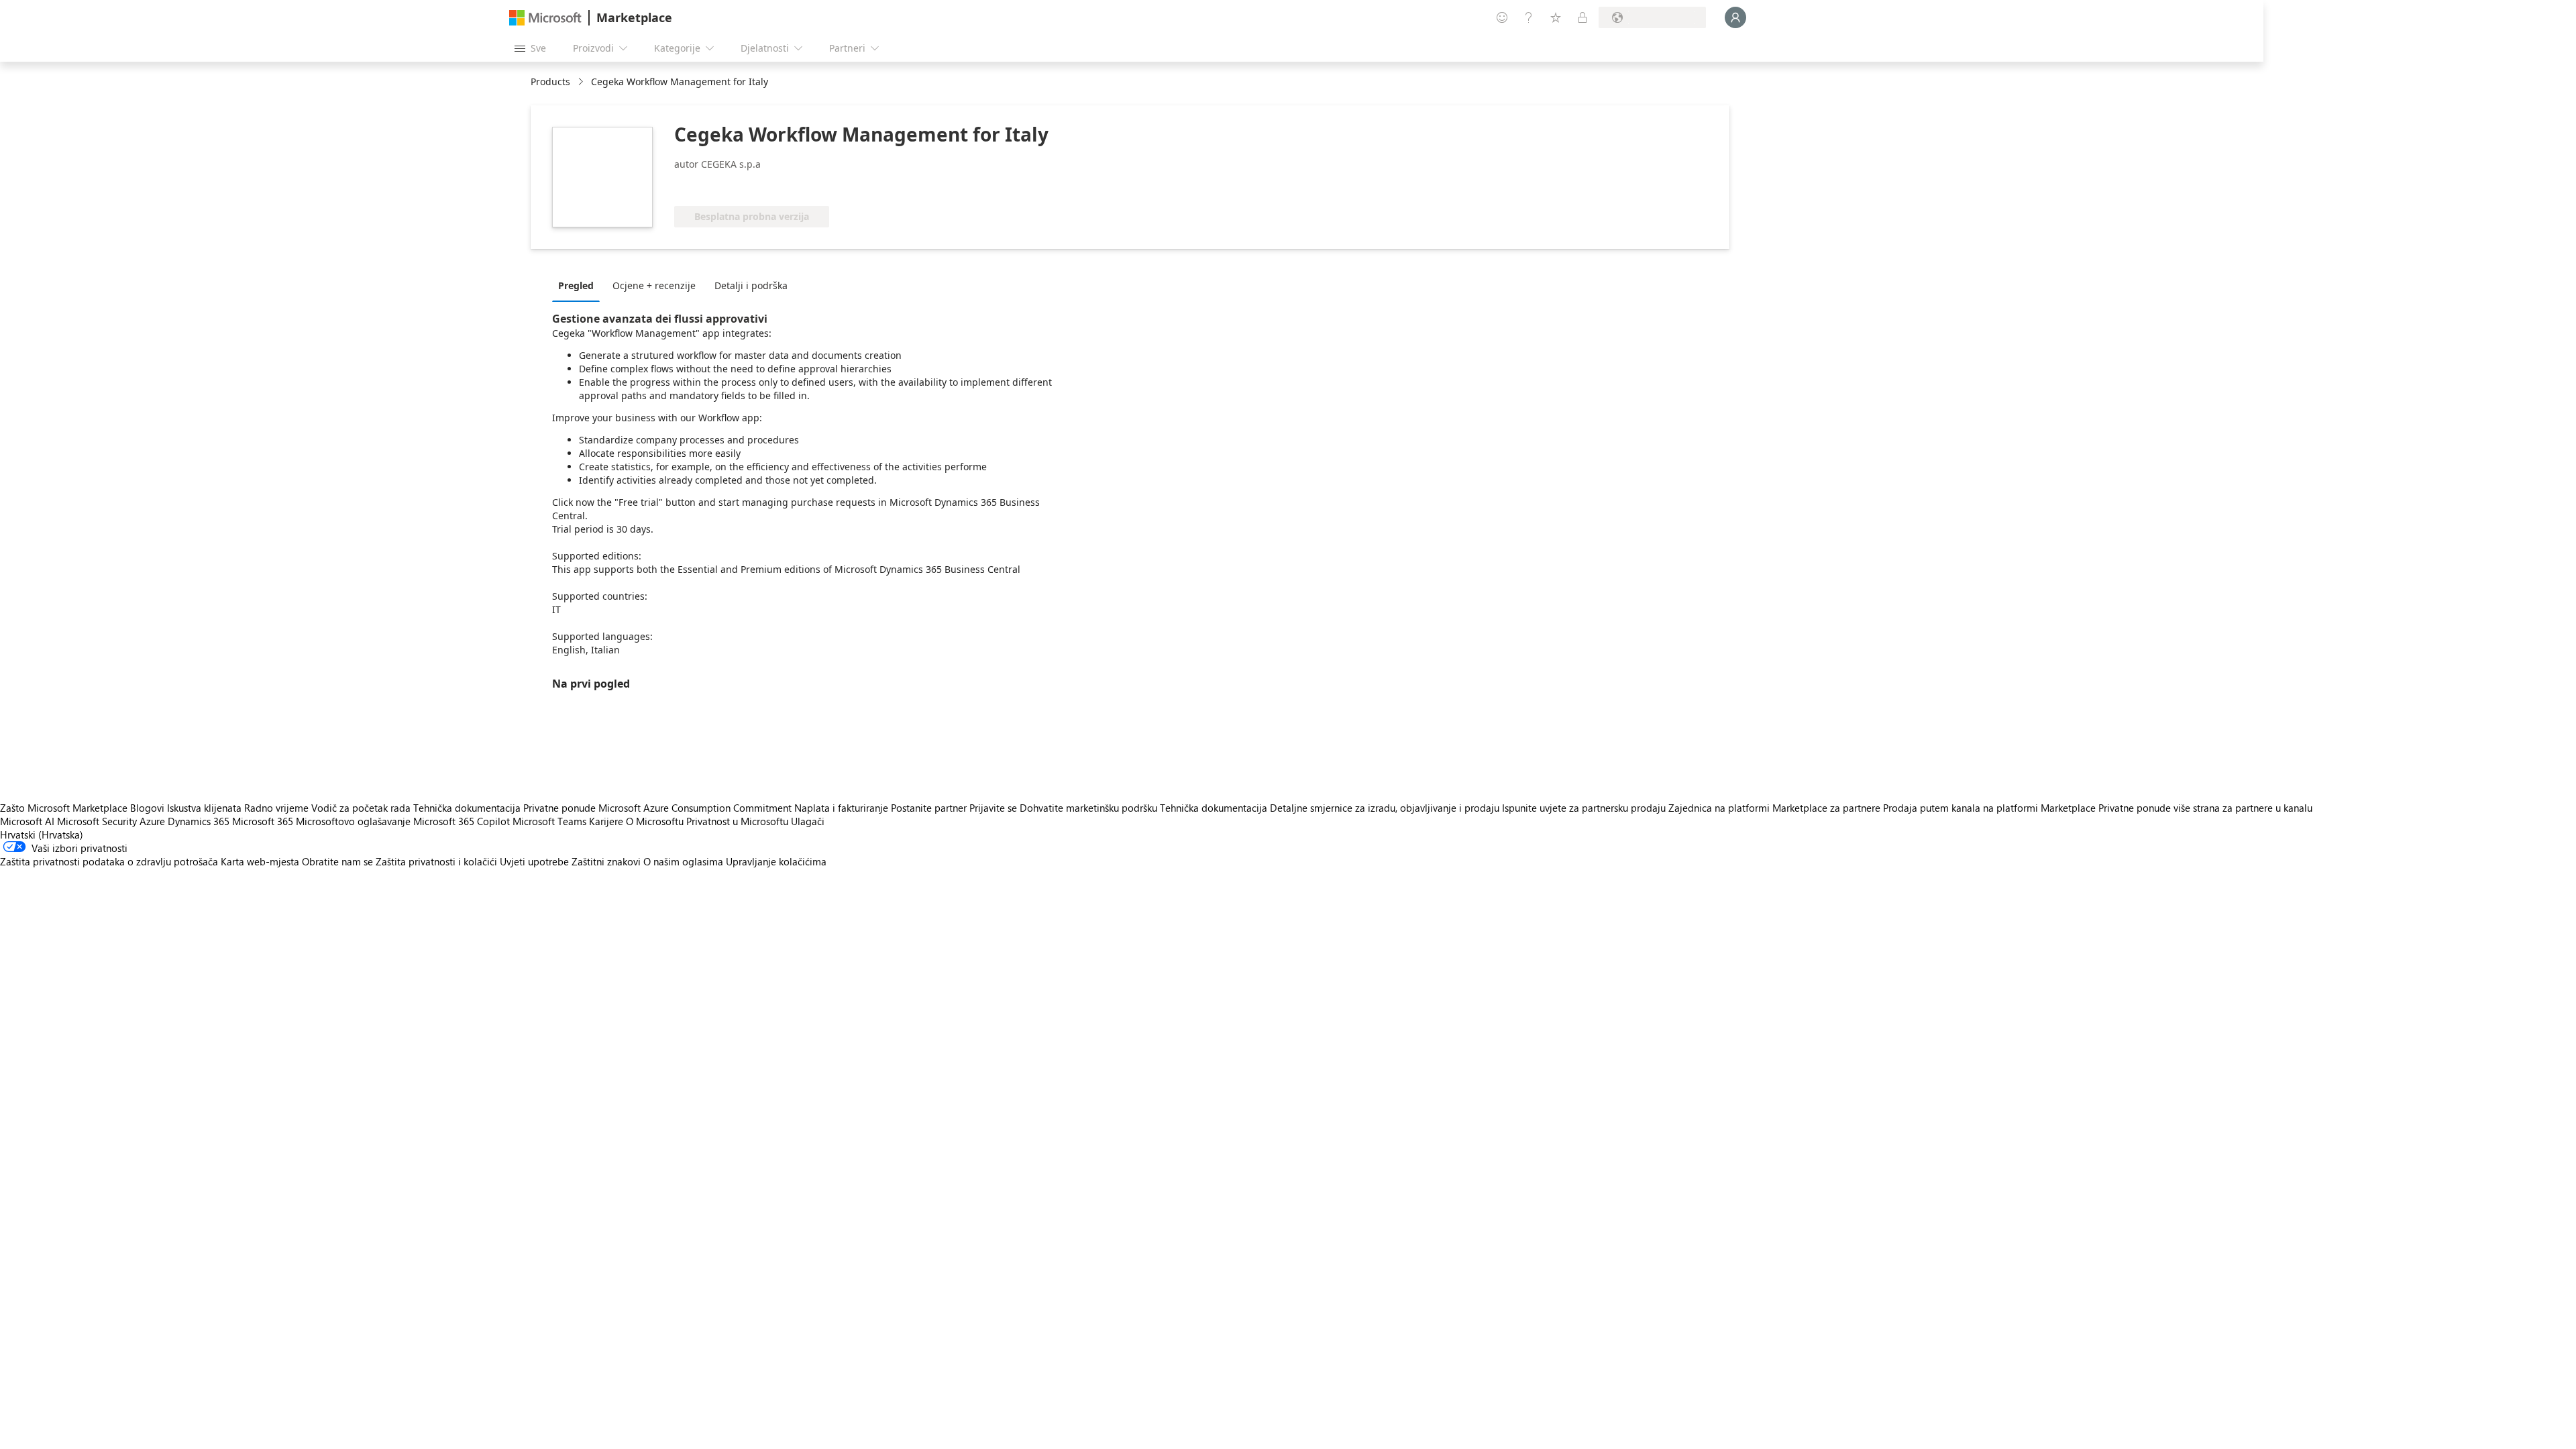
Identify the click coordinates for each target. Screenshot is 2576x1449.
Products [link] (550, 82)
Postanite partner (929, 808)
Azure (152, 821)
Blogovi (147, 808)
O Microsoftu (655, 821)
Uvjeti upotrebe (534, 861)
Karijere (606, 821)
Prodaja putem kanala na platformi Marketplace (1989, 808)
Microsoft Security (97, 821)
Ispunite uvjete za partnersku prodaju (1584, 808)
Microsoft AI (27, 821)
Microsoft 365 (263, 821)
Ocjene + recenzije (654, 285)
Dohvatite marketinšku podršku (1088, 808)
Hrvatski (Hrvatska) (42, 835)
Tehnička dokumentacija (467, 808)
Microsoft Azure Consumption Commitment (696, 808)
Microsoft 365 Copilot (462, 821)
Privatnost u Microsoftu (737, 821)
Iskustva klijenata (204, 808)
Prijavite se (993, 808)
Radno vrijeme (276, 808)
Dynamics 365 (199, 821)
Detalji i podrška (751, 285)
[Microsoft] (545, 18)
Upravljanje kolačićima (776, 861)
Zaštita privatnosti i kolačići (436, 861)
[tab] (579, 285)
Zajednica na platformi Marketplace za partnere (1774, 808)
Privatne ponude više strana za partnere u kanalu (2205, 808)
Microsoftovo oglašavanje (353, 821)
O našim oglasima (683, 861)
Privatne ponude (559, 808)
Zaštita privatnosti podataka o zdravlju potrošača (109, 861)
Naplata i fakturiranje (841, 808)
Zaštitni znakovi (606, 861)
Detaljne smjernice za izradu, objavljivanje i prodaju (1385, 808)
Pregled (576, 285)
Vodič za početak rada (361, 808)
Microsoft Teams (549, 821)
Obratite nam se (337, 861)
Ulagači (808, 821)
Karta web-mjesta (260, 861)
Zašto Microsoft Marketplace (64, 808)
